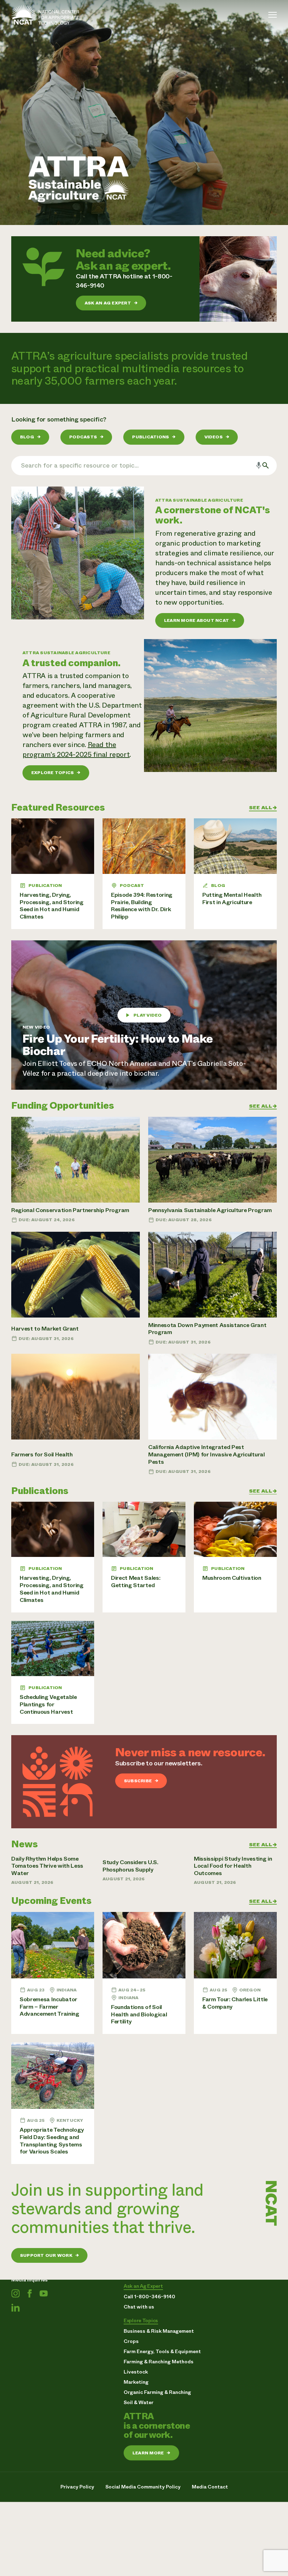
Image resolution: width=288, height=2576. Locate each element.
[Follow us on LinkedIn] (15, 2308)
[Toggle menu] (273, 15)
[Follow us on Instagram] (15, 2294)
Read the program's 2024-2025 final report (76, 750)
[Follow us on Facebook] (30, 2294)
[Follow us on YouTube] (44, 2294)
